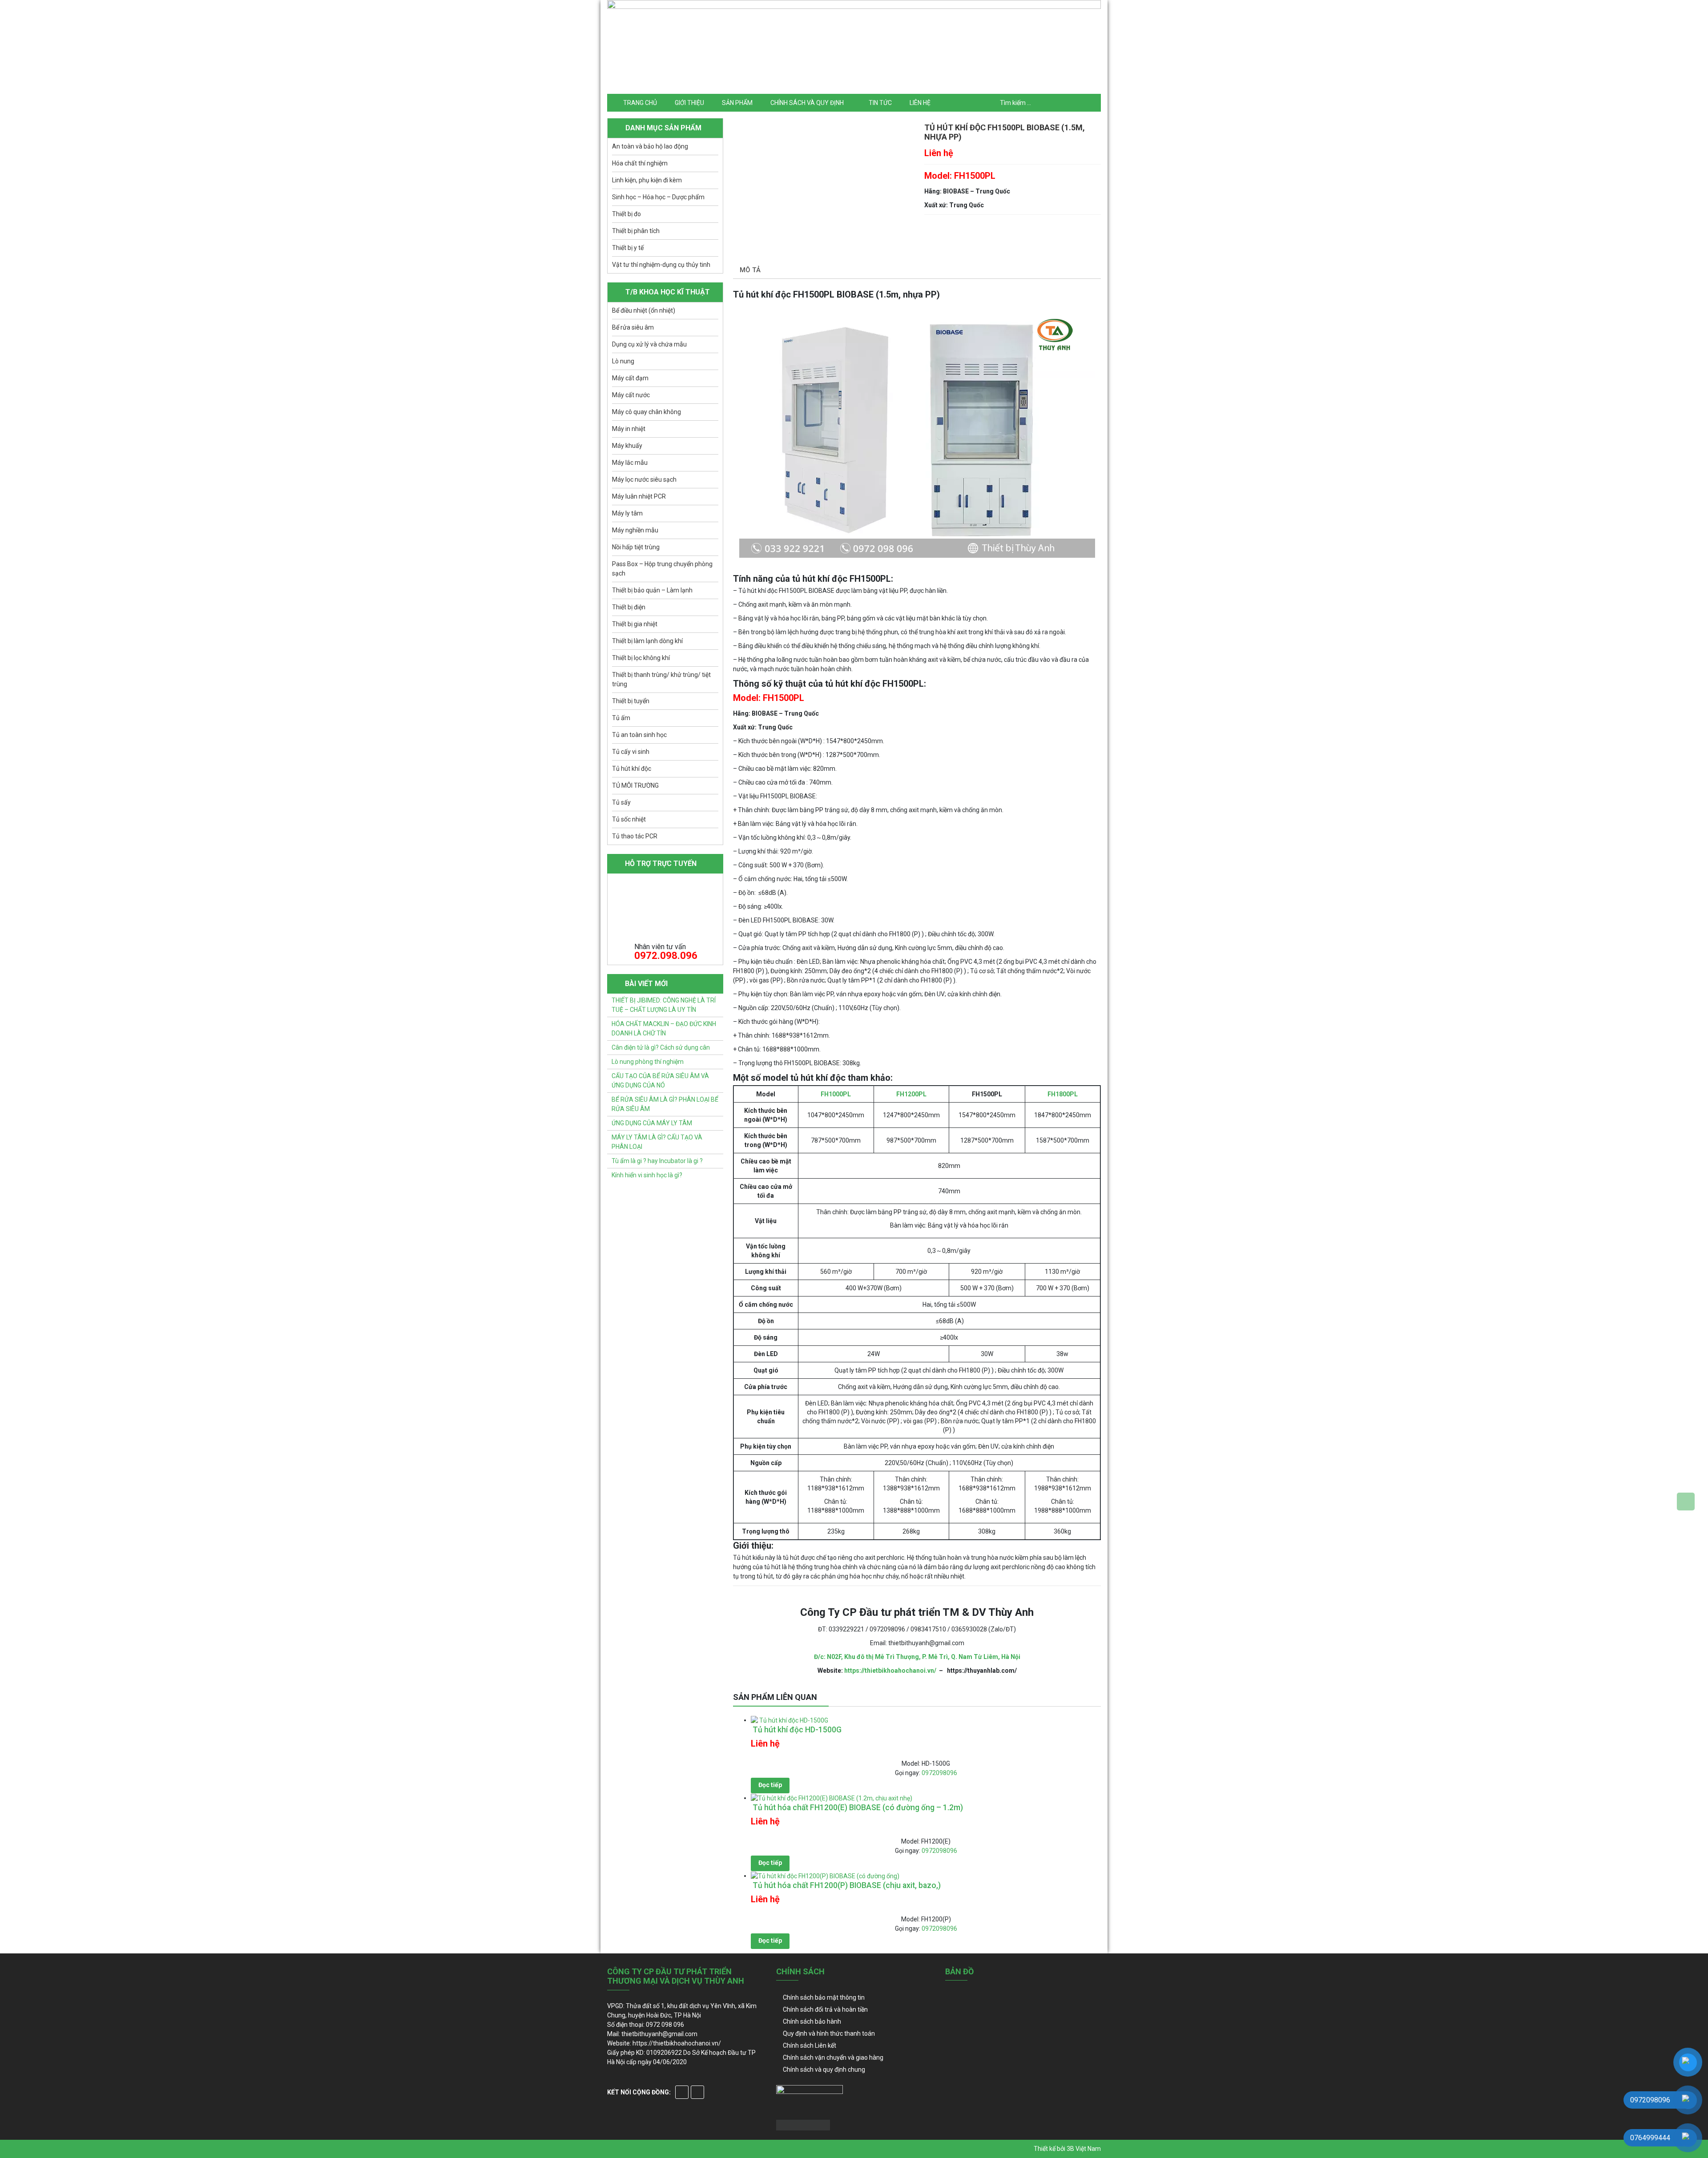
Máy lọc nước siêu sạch (644, 479)
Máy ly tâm (627, 513)
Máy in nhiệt (629, 429)
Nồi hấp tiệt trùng (636, 547)
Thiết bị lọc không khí (641, 658)
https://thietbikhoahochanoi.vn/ (890, 1671)
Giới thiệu (689, 103)
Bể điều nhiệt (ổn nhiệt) (644, 310)
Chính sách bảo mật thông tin (824, 1997)
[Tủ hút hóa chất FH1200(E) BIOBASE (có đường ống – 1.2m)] (832, 1798)
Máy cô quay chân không (647, 412)
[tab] (750, 271)
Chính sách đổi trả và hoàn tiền (825, 2009)
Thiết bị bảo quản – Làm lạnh (652, 590)
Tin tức (880, 103)
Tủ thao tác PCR (635, 836)
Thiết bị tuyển (631, 701)
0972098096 (939, 1773)
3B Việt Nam (1084, 2149)
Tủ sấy (621, 802)
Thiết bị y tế (628, 248)
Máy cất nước (631, 395)
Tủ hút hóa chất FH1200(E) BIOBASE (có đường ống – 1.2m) (857, 1808)
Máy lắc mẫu (630, 463)
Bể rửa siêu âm (633, 327)
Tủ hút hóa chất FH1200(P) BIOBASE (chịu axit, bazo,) (846, 1885)
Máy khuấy (627, 446)
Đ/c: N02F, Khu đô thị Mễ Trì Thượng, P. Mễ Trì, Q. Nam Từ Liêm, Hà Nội (917, 1657)
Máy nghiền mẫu (635, 530)
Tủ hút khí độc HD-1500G (796, 1730)
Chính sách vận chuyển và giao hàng (833, 2057)
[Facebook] (682, 2092)
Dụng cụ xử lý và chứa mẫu (649, 344)
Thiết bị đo (626, 214)
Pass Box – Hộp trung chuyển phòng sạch (662, 569)
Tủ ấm (621, 718)
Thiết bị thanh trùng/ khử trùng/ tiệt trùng (661, 679)
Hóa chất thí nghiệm (640, 163)
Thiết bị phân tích (636, 231)
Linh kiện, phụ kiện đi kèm (647, 180)
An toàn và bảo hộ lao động (650, 146)
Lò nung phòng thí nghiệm (648, 1062)
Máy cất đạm (630, 378)
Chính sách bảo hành (812, 2021)
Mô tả (750, 270)
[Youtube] (697, 2092)
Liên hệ (920, 103)
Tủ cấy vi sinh (631, 752)
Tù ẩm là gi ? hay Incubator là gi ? (657, 1161)
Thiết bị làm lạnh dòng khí (647, 641)
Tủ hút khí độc (632, 769)
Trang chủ (640, 103)
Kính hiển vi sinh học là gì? (647, 1175)
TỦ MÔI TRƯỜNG (635, 785)
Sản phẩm (737, 103)
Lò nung (623, 361)
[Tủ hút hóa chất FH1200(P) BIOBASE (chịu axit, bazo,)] (825, 1876)
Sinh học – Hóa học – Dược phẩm (658, 197)
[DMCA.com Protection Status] (803, 2125)
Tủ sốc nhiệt (629, 819)
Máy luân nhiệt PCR (639, 496)
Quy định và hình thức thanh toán (829, 2033)
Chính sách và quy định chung (824, 2069)
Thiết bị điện (629, 607)
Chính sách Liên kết (810, 2045)
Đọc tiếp (770, 1785)
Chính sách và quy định (807, 103)
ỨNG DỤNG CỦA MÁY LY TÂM (652, 1123)
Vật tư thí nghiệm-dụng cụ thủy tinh (661, 265)
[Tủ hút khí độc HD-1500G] (790, 1720)
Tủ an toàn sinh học (639, 735)
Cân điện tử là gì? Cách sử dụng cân (661, 1047)
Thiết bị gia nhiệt (635, 624)
